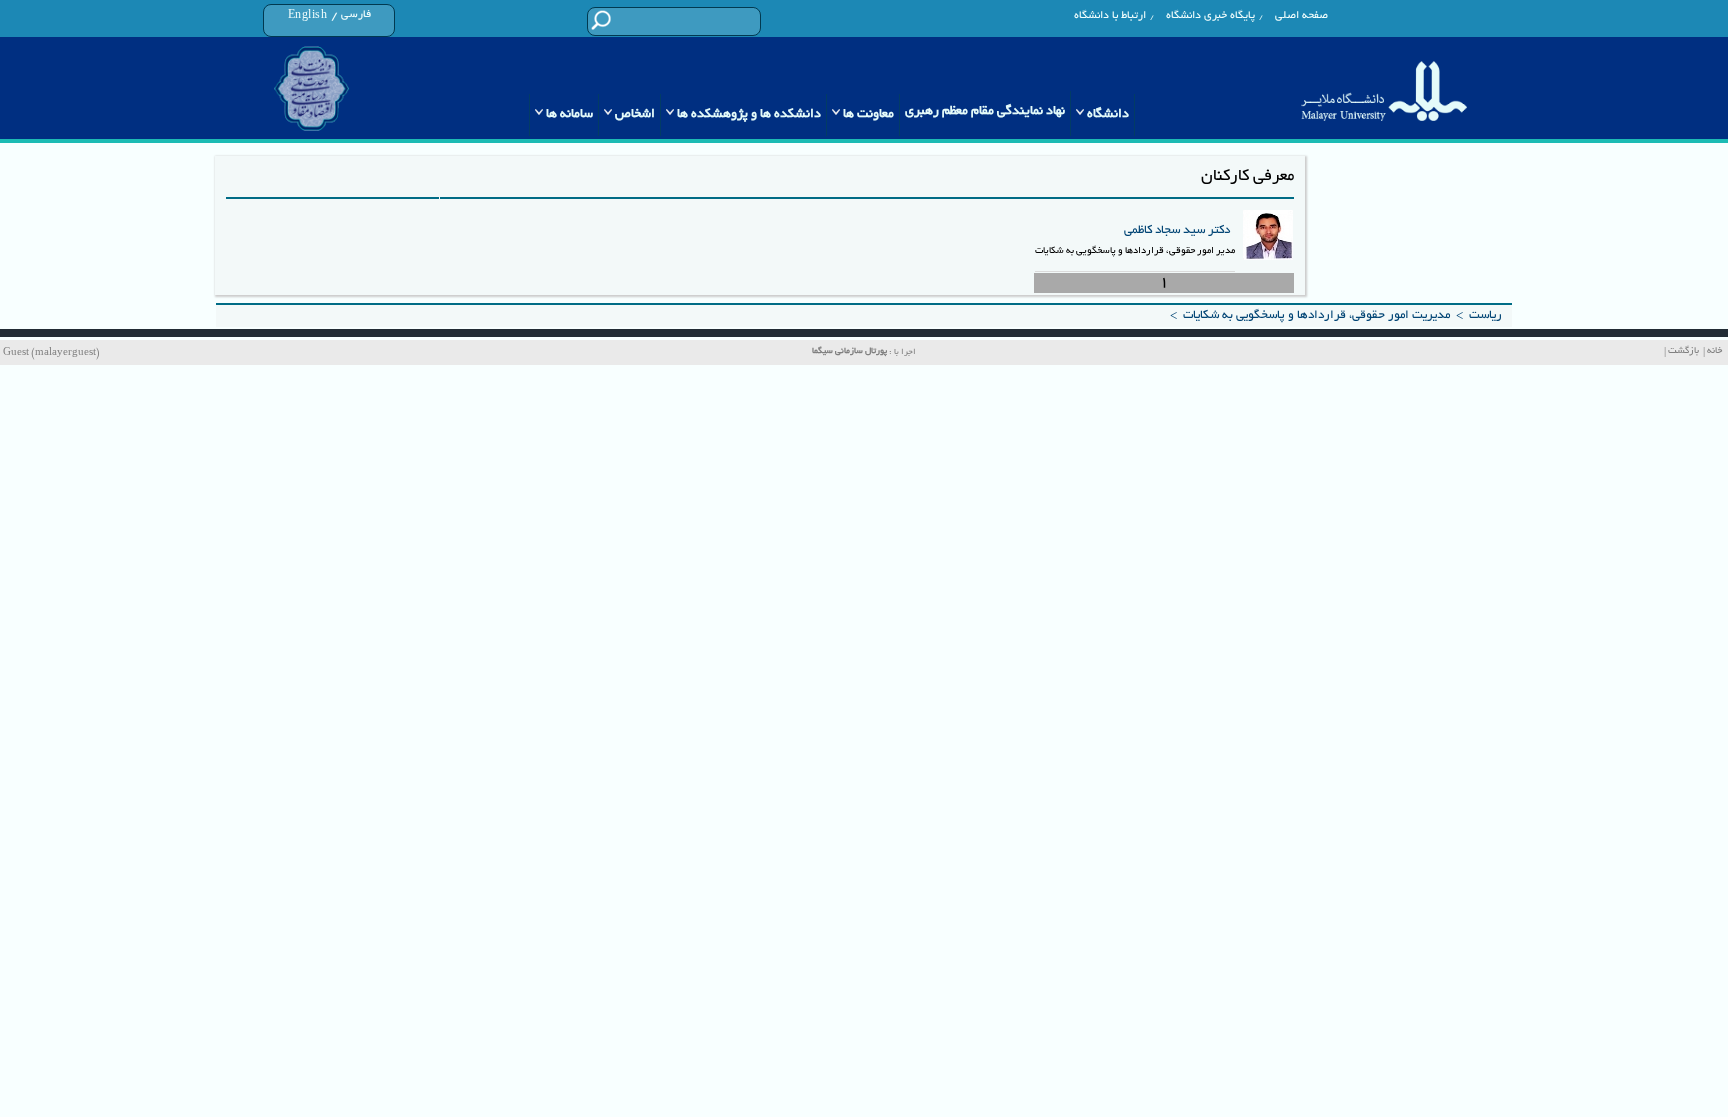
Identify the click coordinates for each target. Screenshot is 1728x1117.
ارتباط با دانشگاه (1110, 16)
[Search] (600, 20)
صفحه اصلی (1301, 16)
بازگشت (1683, 351)
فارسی (356, 15)
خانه (1714, 351)
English (308, 16)
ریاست (1485, 315)
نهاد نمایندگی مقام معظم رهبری (985, 112)
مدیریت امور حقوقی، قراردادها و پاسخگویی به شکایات (1316, 315)
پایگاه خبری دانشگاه (1210, 16)
